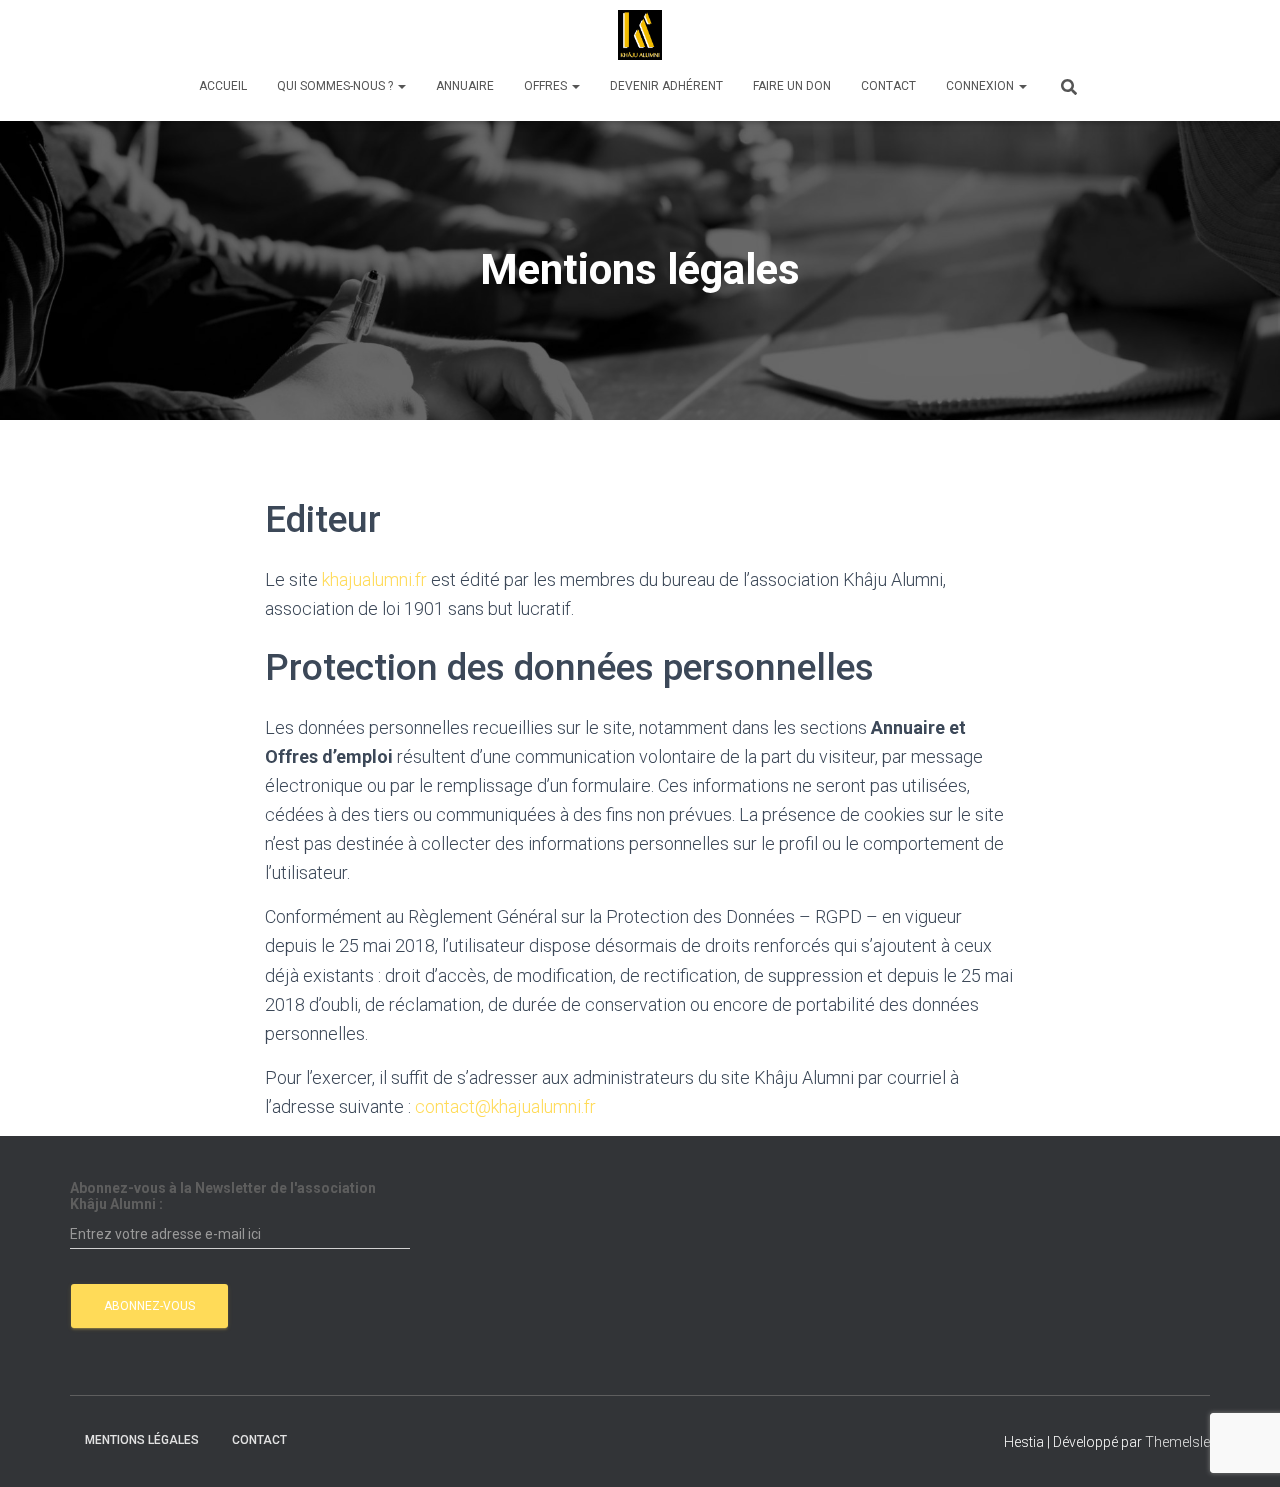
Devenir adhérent (666, 86)
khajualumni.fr (374, 579)
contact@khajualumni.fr (505, 1106)
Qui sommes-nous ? (336, 86)
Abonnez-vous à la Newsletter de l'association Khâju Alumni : (223, 1196)
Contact (888, 86)
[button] (401, 86)
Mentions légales (142, 1440)
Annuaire (465, 86)
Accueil (223, 86)
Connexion (981, 86)
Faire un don (792, 86)
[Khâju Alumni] (640, 35)
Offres (547, 86)
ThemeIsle (1177, 1442)
